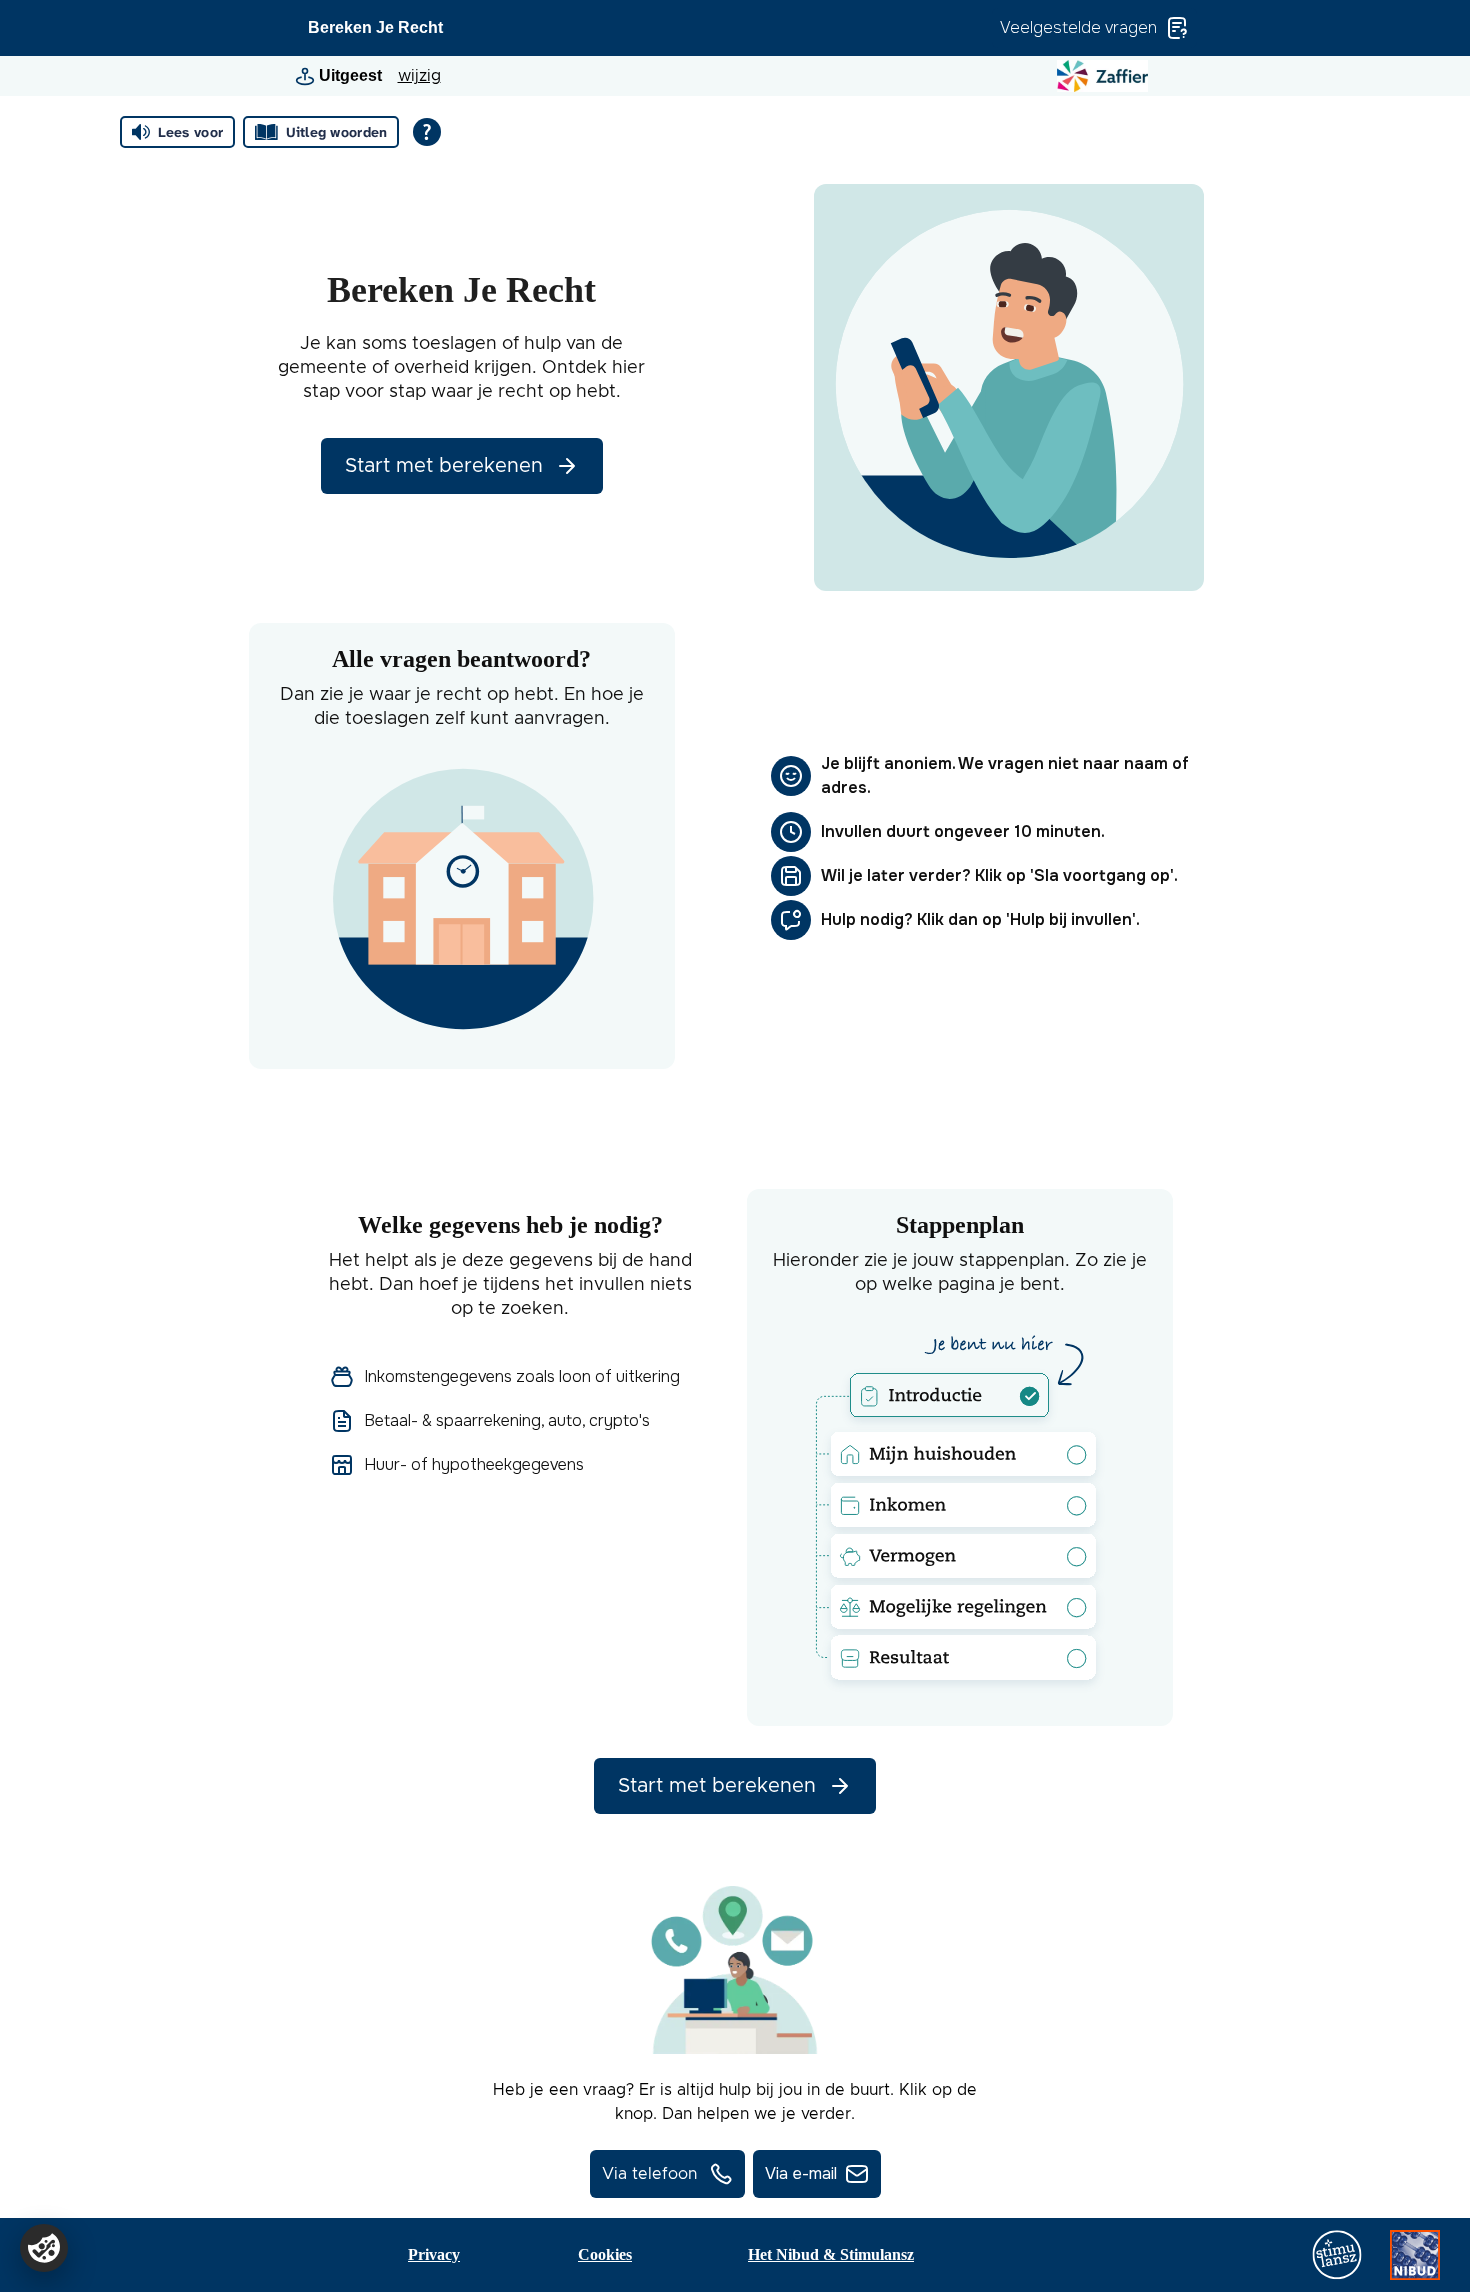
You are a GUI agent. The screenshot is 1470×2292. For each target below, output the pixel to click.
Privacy (434, 2254)
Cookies (605, 2254)
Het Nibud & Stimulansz (831, 2254)
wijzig (419, 76)
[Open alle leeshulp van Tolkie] (427, 132)
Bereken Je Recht (375, 27)
